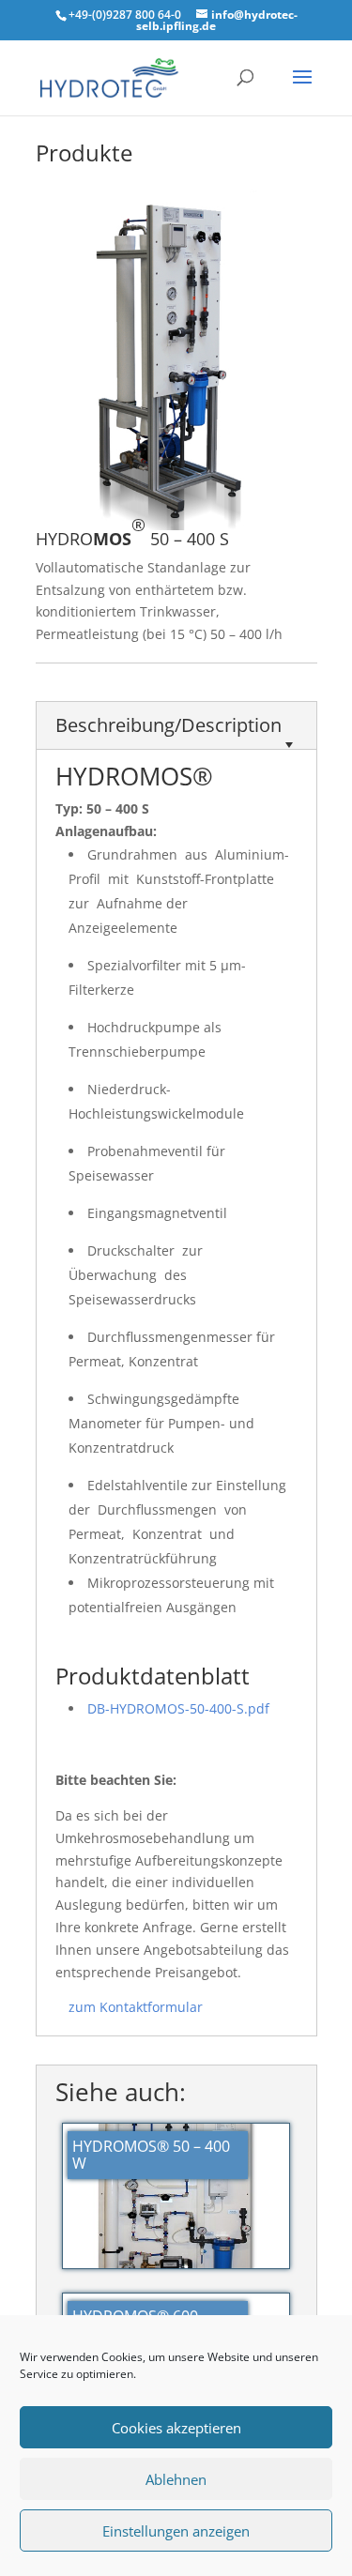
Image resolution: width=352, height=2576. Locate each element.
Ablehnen (176, 2479)
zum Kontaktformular (136, 2007)
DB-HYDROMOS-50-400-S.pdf (178, 1708)
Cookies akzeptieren (176, 2428)
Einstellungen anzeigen (176, 2531)
